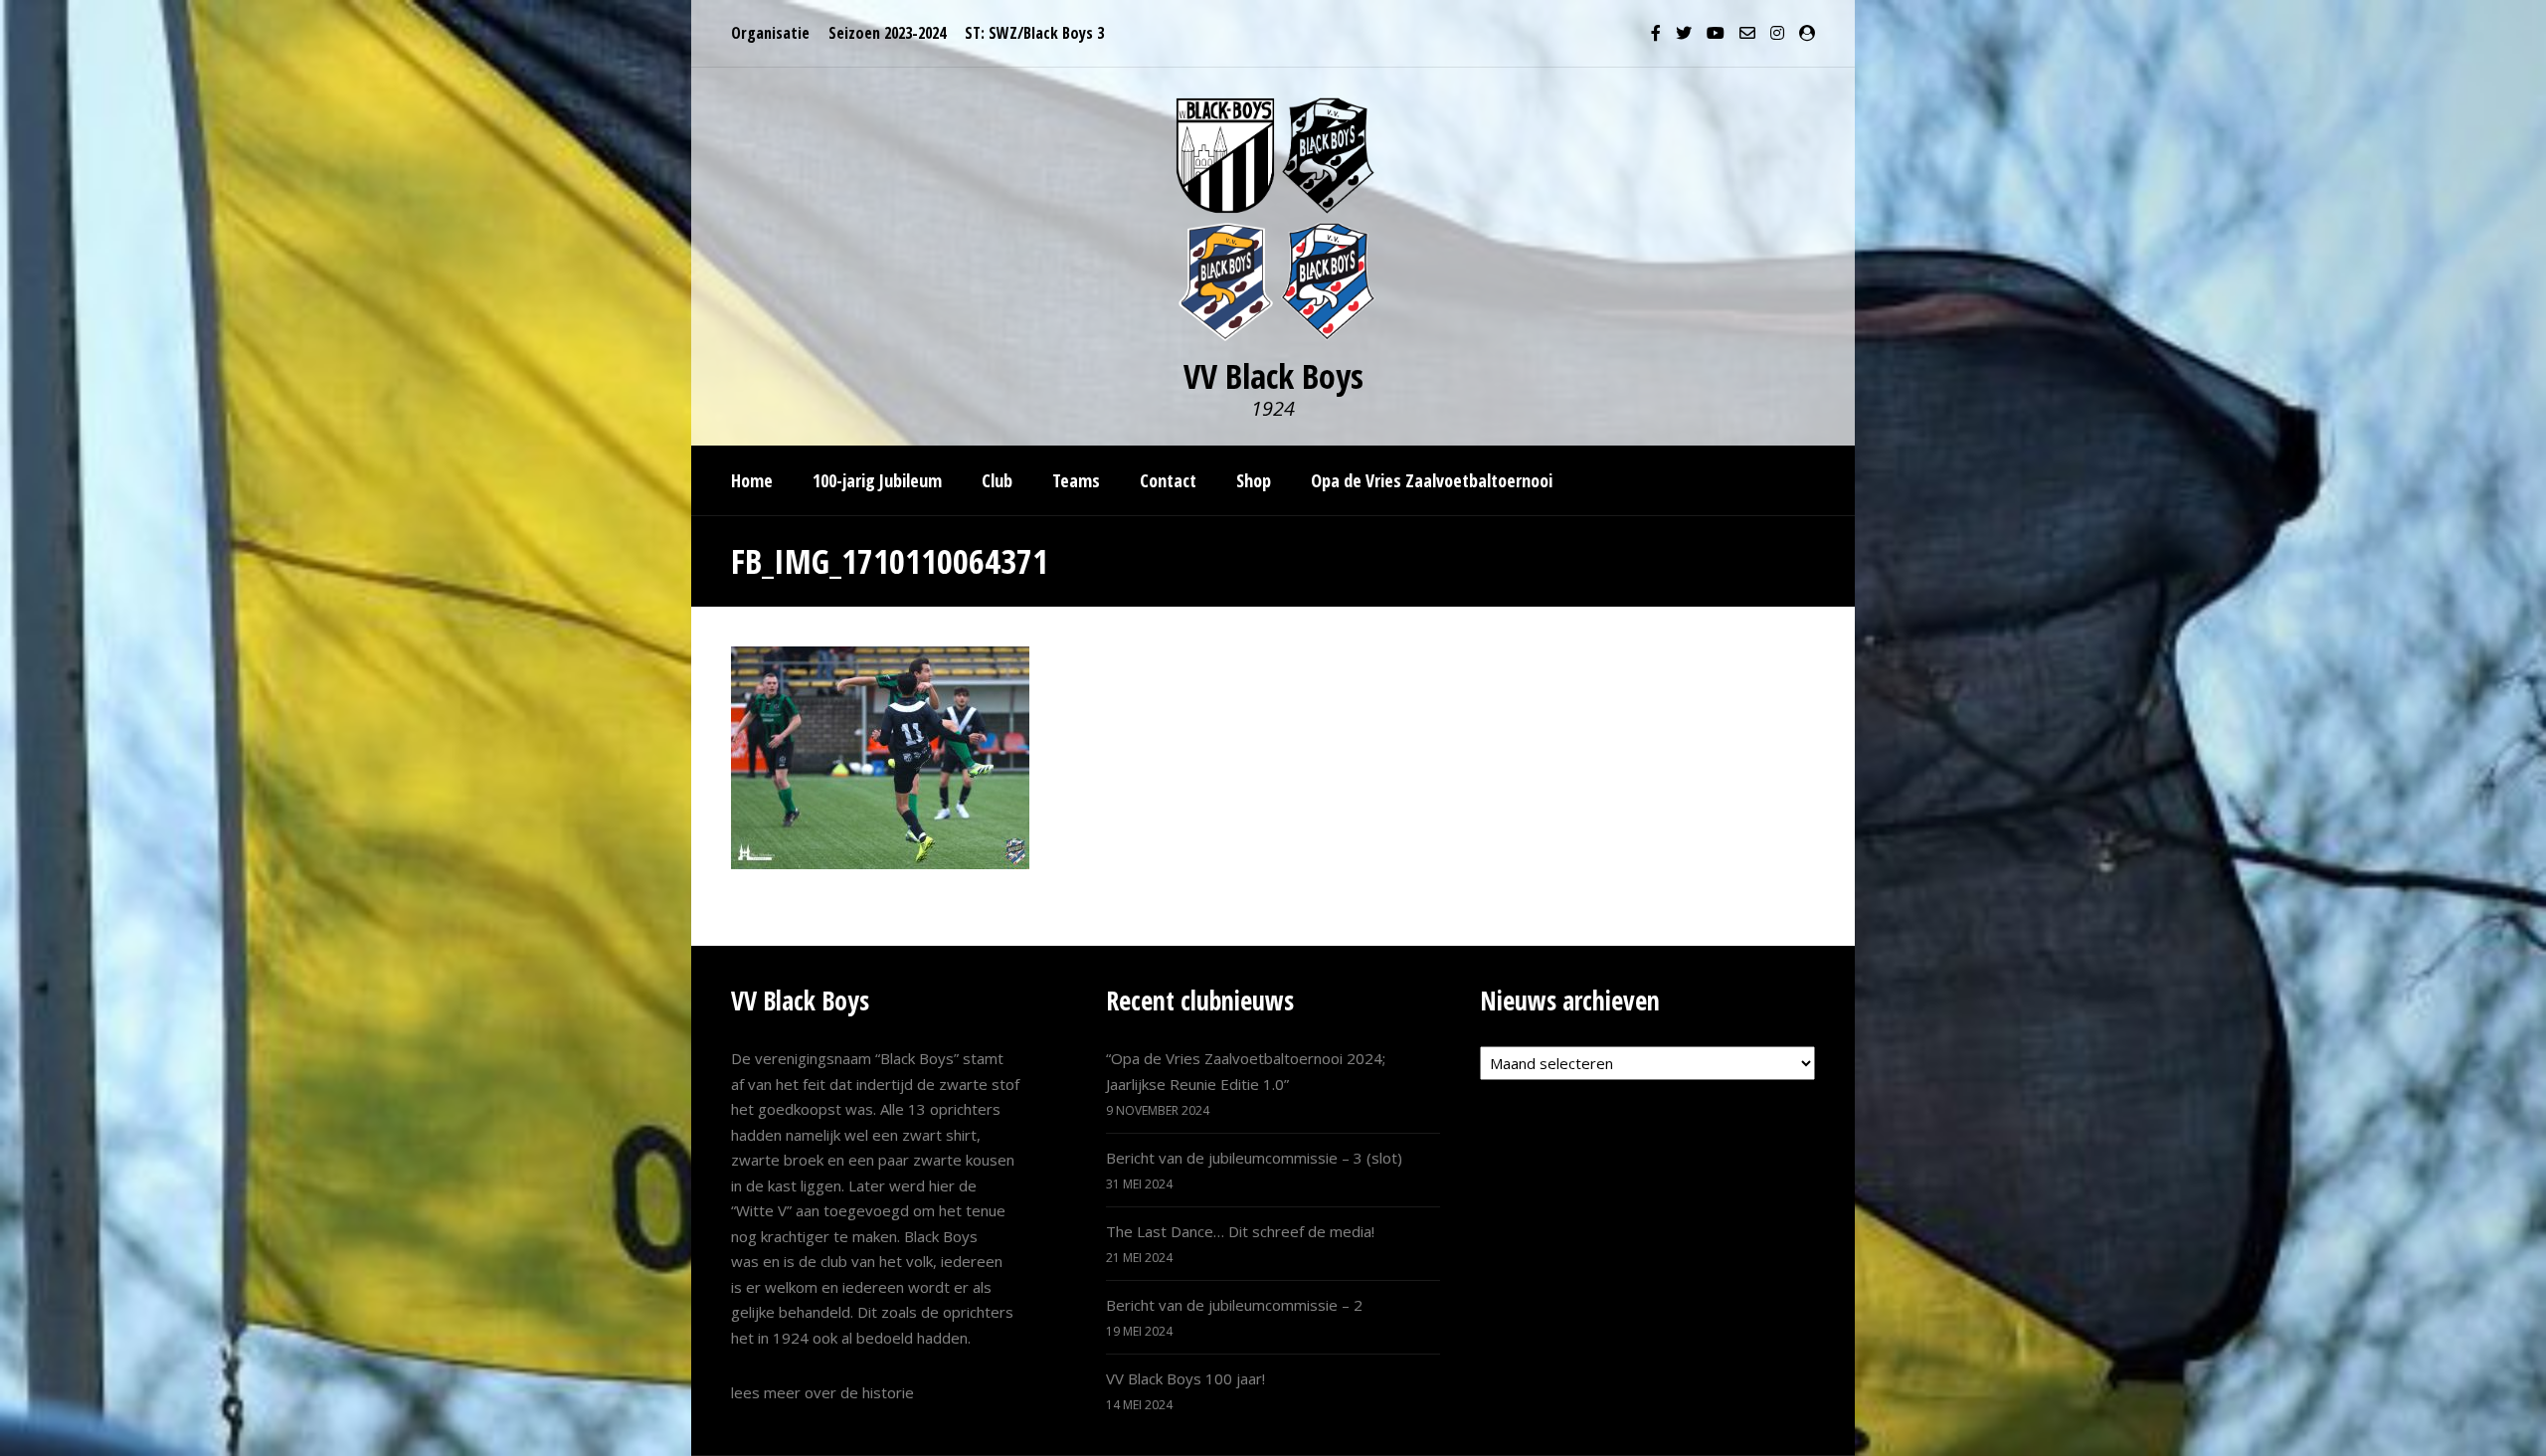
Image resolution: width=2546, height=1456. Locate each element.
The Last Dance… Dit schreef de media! (1240, 1231)
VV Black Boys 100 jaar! (1185, 1378)
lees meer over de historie (822, 1392)
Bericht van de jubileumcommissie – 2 (1234, 1305)
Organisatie (770, 33)
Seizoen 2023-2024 (887, 33)
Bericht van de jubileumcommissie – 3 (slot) (1254, 1158)
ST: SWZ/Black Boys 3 (1034, 33)
